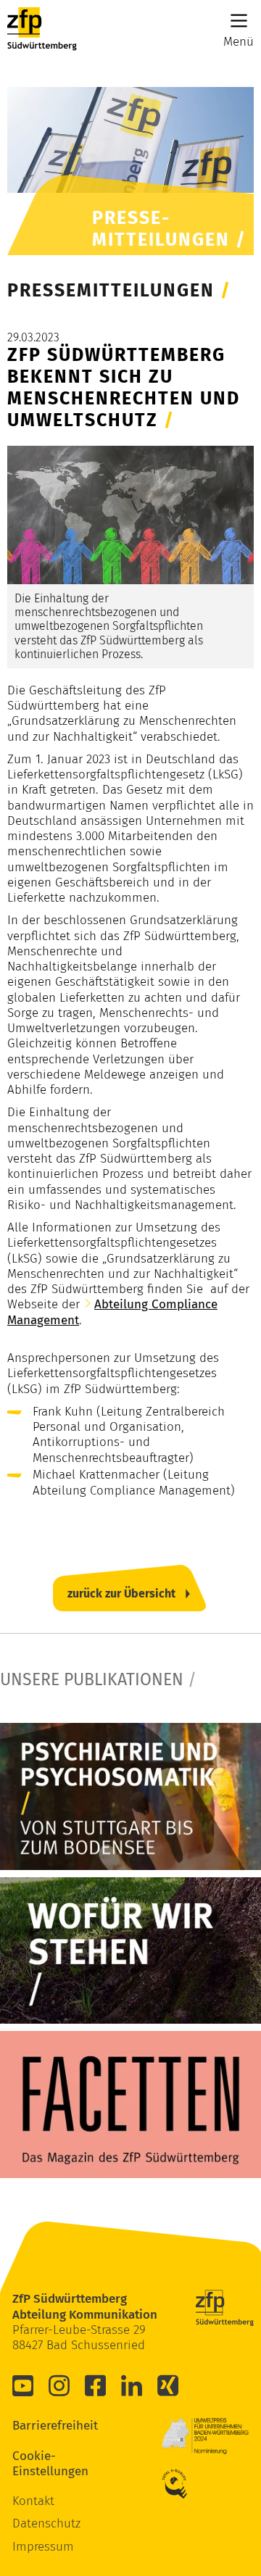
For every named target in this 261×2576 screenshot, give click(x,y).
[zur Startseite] (42, 29)
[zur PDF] (130, 1796)
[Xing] (168, 2385)
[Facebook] (96, 2385)
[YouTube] (23, 2385)
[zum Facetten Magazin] (130, 2105)
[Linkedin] (132, 2385)
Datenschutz (46, 2523)
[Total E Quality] (183, 2484)
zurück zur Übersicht (121, 1594)
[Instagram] (59, 2385)
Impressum (43, 2547)
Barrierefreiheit (34, 2426)
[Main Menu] (239, 21)
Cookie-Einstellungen (34, 2464)
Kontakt (33, 2501)
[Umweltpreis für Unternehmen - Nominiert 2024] (205, 2436)
